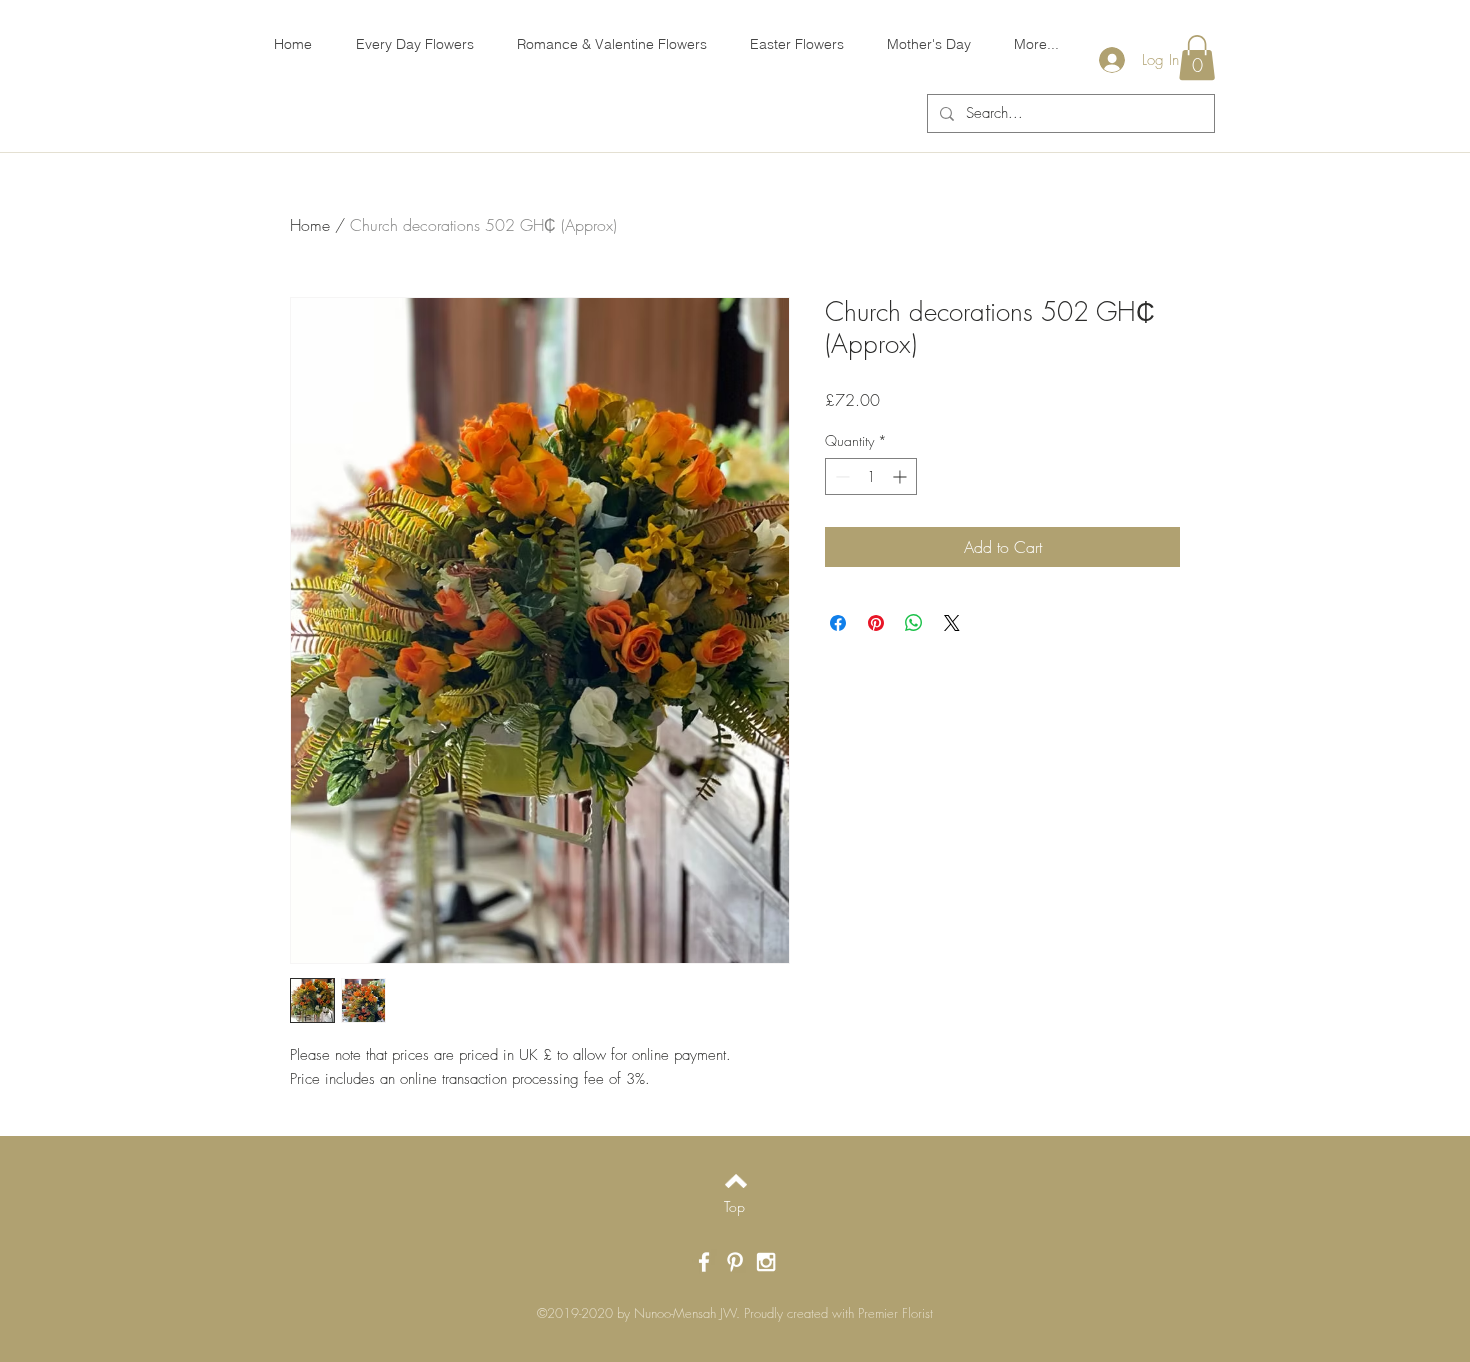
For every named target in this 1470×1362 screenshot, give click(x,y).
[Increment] (901, 476)
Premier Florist (895, 1313)
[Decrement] (840, 476)
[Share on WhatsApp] (914, 623)
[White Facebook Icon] (704, 1262)
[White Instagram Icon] (766, 1262)
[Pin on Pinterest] (876, 623)
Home (310, 225)
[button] (1197, 57)
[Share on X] (952, 623)
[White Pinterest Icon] (735, 1262)
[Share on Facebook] (838, 623)
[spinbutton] (871, 476)
